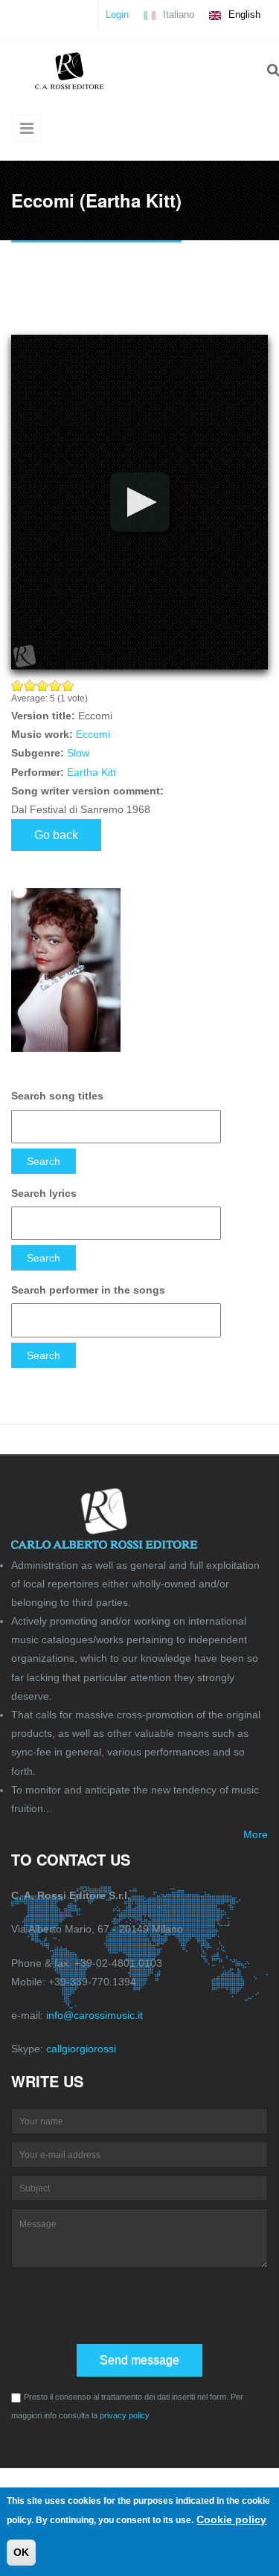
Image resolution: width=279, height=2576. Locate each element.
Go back (56, 835)
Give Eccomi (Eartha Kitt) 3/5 (43, 685)
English (243, 15)
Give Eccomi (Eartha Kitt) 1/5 (17, 685)
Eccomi (93, 734)
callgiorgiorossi (81, 2049)
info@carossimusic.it (94, 2015)
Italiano (177, 15)
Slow (78, 753)
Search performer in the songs (88, 1290)
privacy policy (125, 2415)
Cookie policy (231, 2519)
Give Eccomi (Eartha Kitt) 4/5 (55, 685)
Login (117, 15)
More (256, 1834)
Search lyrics (44, 1193)
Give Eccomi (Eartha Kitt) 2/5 (30, 685)
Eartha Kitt (92, 772)
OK (21, 2552)
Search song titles (57, 1096)
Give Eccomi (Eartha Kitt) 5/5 (68, 685)
